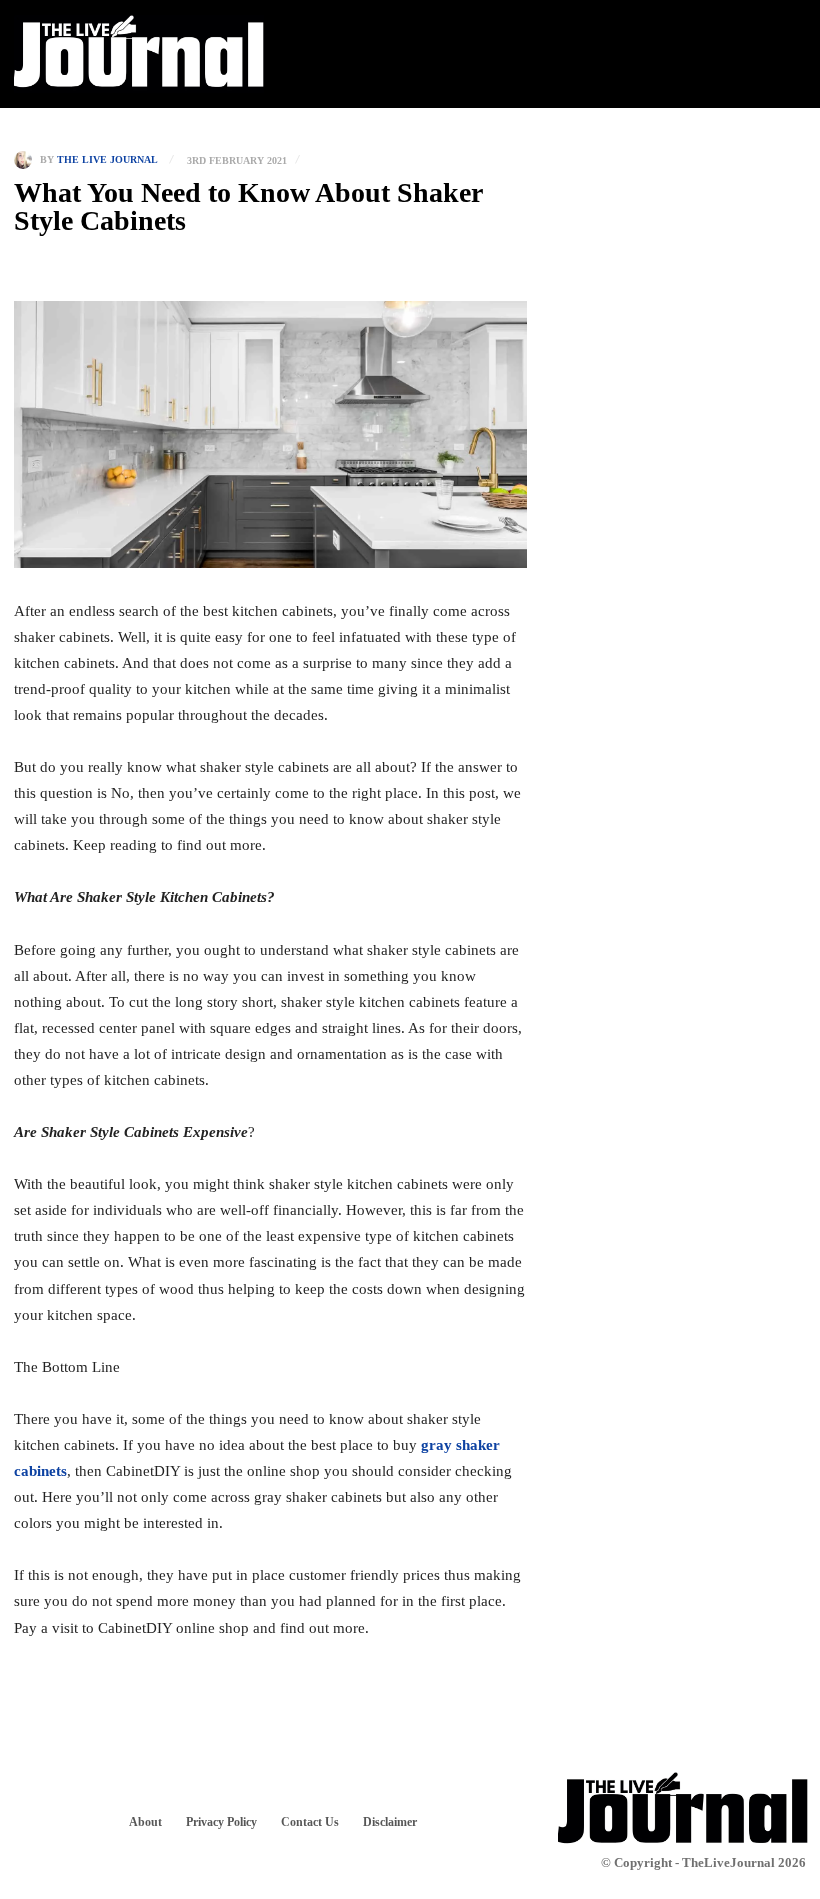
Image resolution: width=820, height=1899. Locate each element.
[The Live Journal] (27, 160)
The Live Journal (107, 160)
